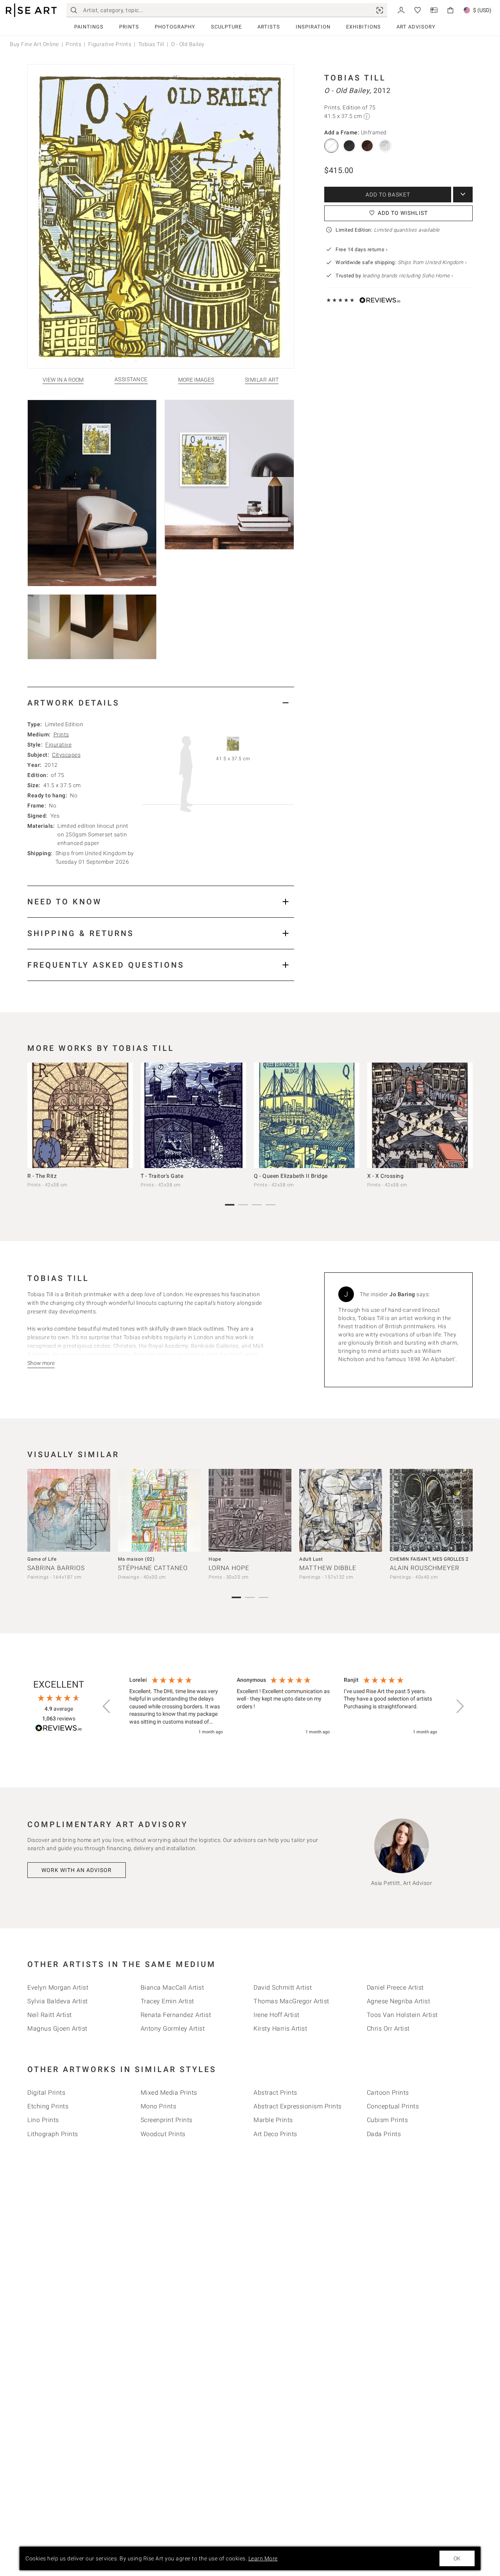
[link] (380, 10)
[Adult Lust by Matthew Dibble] (341, 1510)
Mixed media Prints (169, 2093)
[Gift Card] (434, 10)
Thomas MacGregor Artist (291, 2001)
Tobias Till (151, 44)
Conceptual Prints (393, 2106)
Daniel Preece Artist (395, 1987)
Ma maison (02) (136, 1559)
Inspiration (313, 27)
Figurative (58, 745)
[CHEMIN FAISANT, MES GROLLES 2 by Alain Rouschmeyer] (431, 1510)
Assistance (131, 380)
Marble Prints (273, 2120)
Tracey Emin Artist (167, 2001)
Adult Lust (311, 1559)
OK (457, 2558)
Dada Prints (384, 2134)
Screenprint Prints (167, 2120)
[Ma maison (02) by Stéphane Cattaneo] (159, 1510)
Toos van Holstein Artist (402, 2015)
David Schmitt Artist (283, 1987)
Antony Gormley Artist (173, 2028)
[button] (107, 1706)
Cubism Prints (387, 2120)
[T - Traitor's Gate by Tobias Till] (193, 1115)
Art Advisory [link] (416, 27)
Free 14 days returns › (362, 249)
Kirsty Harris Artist (280, 2028)
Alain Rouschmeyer (425, 1568)
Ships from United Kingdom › (432, 262)
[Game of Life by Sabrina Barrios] (69, 1510)
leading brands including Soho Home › (408, 276)
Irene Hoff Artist (277, 2015)
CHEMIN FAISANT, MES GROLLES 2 (429, 1559)
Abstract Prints (275, 2093)
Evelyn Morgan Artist (58, 1987)
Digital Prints (46, 2093)
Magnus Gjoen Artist (57, 2028)
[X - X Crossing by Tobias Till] (420, 1115)
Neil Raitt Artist (50, 2015)
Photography (175, 27)
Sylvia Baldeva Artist (58, 2001)
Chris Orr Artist (388, 2028)
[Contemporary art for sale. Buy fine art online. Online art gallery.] (31, 10)
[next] (464, 1117)
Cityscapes (66, 755)
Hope (215, 1559)
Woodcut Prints (163, 2134)
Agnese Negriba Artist (399, 2001)
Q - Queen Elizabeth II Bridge (291, 1176)
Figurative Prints (110, 44)
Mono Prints (159, 2106)
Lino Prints (43, 2120)
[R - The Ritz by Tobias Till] (80, 1115)
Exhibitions (363, 27)
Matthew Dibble (328, 1568)
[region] (283, 1706)
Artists (269, 27)
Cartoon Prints (388, 2093)
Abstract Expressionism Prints (298, 2106)
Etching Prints (48, 2106)
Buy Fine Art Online (34, 44)
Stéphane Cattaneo (153, 1568)
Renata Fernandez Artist (176, 2015)
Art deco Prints (275, 2134)
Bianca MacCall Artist (172, 1987)
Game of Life (42, 1559)
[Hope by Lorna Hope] (250, 1510)
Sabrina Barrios (56, 1568)
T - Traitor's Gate (162, 1176)
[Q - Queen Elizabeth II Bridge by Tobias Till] (307, 1115)
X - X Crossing (385, 1176)
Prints (129, 27)
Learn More (263, 2558)
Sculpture (226, 27)
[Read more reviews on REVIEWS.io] (59, 1729)
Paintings (89, 27)
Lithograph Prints (53, 2134)
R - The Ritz (42, 1176)
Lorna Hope (229, 1568)
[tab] (161, 703)
